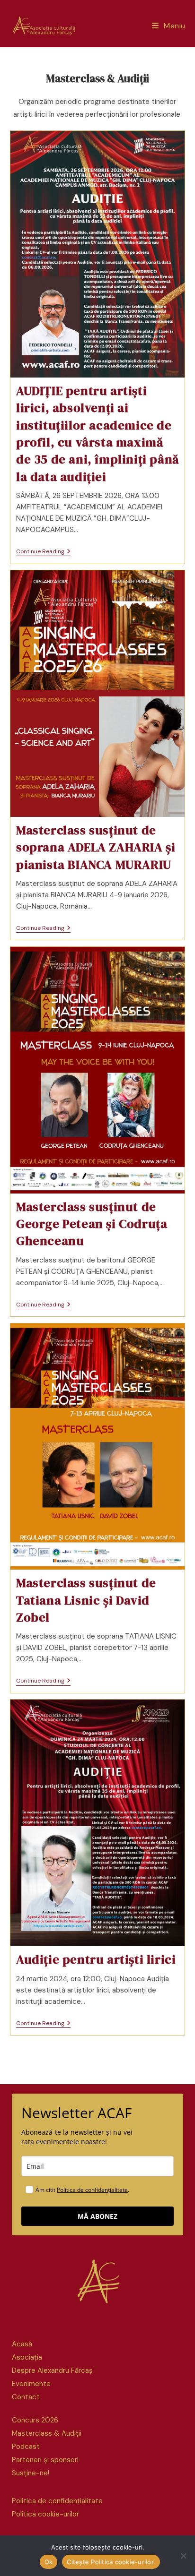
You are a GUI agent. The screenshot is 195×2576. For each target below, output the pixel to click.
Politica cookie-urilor (45, 2514)
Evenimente (31, 2384)
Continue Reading (43, 552)
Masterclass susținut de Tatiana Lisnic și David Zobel (86, 1600)
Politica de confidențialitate (92, 2190)
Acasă (22, 2344)
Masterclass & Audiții (47, 2433)
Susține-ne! (31, 2473)
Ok (49, 2562)
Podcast (26, 2447)
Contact (26, 2397)
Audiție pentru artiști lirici (96, 1959)
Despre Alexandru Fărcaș (52, 2370)
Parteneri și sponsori (45, 2460)
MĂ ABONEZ (97, 2216)
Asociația (27, 2357)
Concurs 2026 (35, 2420)
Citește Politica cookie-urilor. (111, 2562)
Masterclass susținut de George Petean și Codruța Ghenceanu (92, 1224)
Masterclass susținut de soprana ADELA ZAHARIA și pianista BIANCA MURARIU (96, 847)
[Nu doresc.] (183, 2556)
